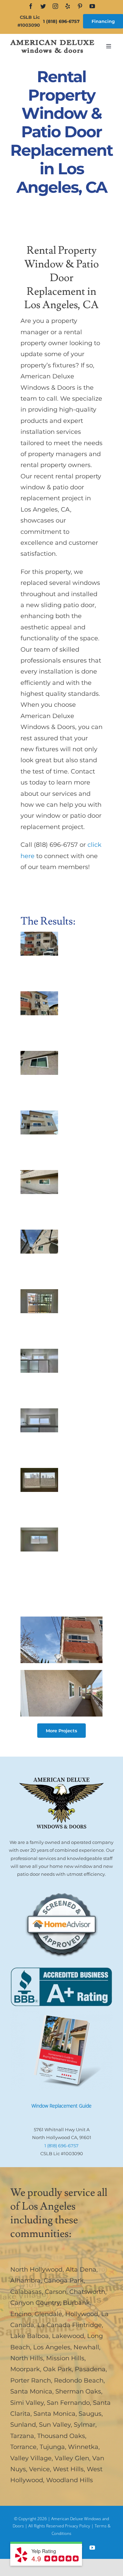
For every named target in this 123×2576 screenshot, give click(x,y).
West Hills (68, 2469)
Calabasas (26, 2292)
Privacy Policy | (80, 2526)
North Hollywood (36, 2270)
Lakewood (68, 2336)
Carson (56, 2292)
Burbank (76, 2303)
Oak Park (57, 2369)
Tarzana (22, 2436)
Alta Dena (81, 2270)
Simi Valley (27, 2403)
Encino (21, 2314)
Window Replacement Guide (61, 2106)
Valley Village (31, 2458)
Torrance (23, 2447)
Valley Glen (72, 2458)
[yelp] (68, 6)
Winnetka (83, 2447)
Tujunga (52, 2447)
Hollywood (82, 2314)
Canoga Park (64, 2280)
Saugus (90, 2414)
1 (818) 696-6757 (61, 21)
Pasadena (90, 2369)
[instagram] (55, 6)
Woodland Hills (70, 2480)
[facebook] (31, 6)
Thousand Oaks (61, 2436)
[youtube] (92, 6)
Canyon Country (35, 2303)
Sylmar (85, 2425)
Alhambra (25, 2280)
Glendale (48, 2314)
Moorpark (25, 2369)
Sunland (23, 2425)
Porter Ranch (31, 2380)
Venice (39, 2469)
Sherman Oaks (78, 2391)
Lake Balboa (30, 2336)
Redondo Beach (79, 2380)
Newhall (86, 2347)
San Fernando (68, 2403)
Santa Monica (31, 2391)
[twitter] (43, 6)
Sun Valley (55, 2425)
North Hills (27, 2358)
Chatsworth (87, 2292)
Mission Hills (65, 2358)
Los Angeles (52, 2347)
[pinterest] (80, 6)
